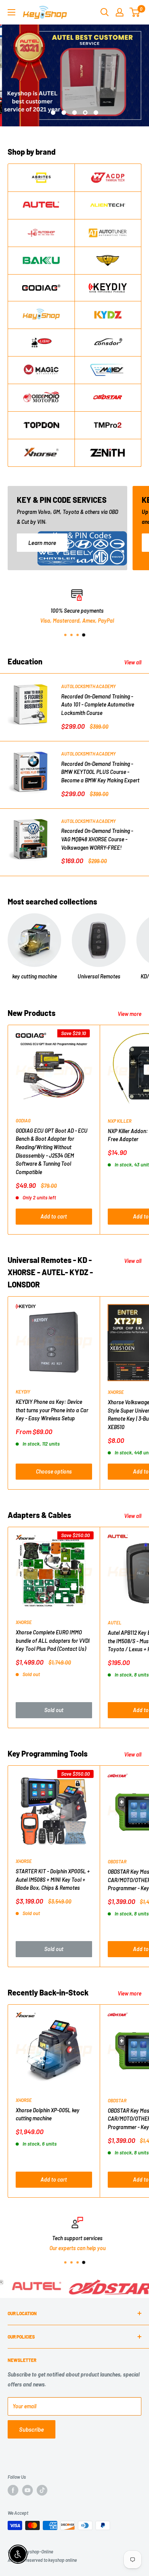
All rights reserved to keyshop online (42, 2560)
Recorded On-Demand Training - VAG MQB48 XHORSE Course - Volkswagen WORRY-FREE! (97, 839)
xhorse (24, 1622)
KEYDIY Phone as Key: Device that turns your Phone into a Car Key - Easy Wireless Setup (52, 1410)
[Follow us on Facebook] (13, 2490)
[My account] (120, 12)
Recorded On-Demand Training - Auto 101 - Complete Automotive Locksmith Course (98, 705)
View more (130, 1014)
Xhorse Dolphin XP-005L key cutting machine (48, 2114)
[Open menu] (11, 12)
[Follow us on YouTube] (28, 2490)
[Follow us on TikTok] (42, 2490)
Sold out (54, 1710)
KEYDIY (23, 1392)
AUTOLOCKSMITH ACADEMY (88, 686)
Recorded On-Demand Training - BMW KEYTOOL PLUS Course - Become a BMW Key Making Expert (100, 772)
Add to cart (54, 1216)
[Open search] (105, 12)
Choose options (54, 1471)
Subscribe (32, 2429)
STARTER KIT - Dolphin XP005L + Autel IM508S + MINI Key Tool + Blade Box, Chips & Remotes (53, 1879)
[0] (135, 12)
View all (133, 662)
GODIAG (23, 1120)
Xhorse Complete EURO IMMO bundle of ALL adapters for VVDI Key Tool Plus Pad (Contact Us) (53, 1640)
